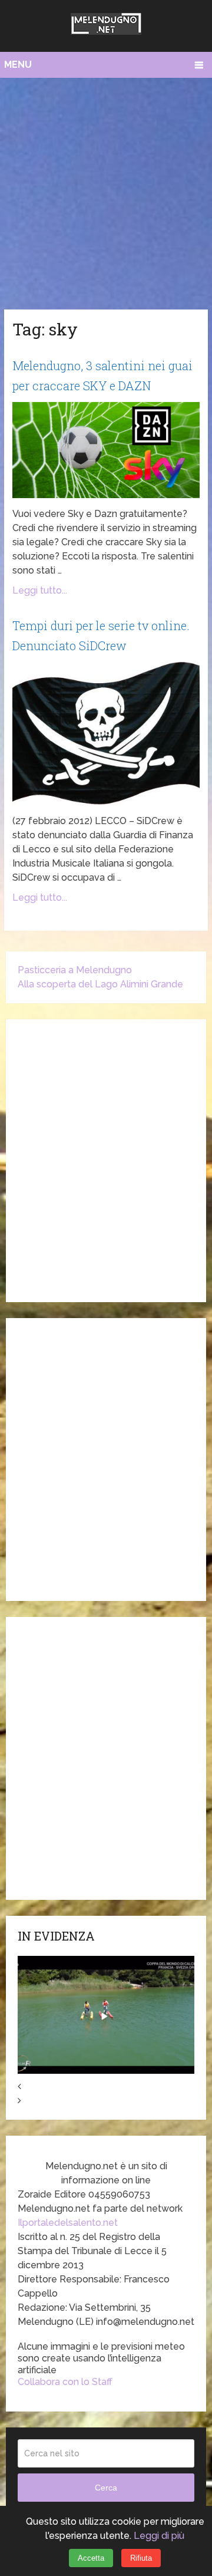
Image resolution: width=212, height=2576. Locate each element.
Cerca (106, 2488)
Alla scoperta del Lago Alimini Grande (100, 984)
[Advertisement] (106, 190)
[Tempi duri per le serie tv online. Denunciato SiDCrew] (106, 733)
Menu (18, 65)
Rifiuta (141, 2558)
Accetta (91, 2558)
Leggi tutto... (40, 590)
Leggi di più (159, 2536)
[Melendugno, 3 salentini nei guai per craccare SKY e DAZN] (106, 450)
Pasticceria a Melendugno (75, 970)
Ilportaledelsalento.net (68, 2223)
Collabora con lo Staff (65, 2382)
